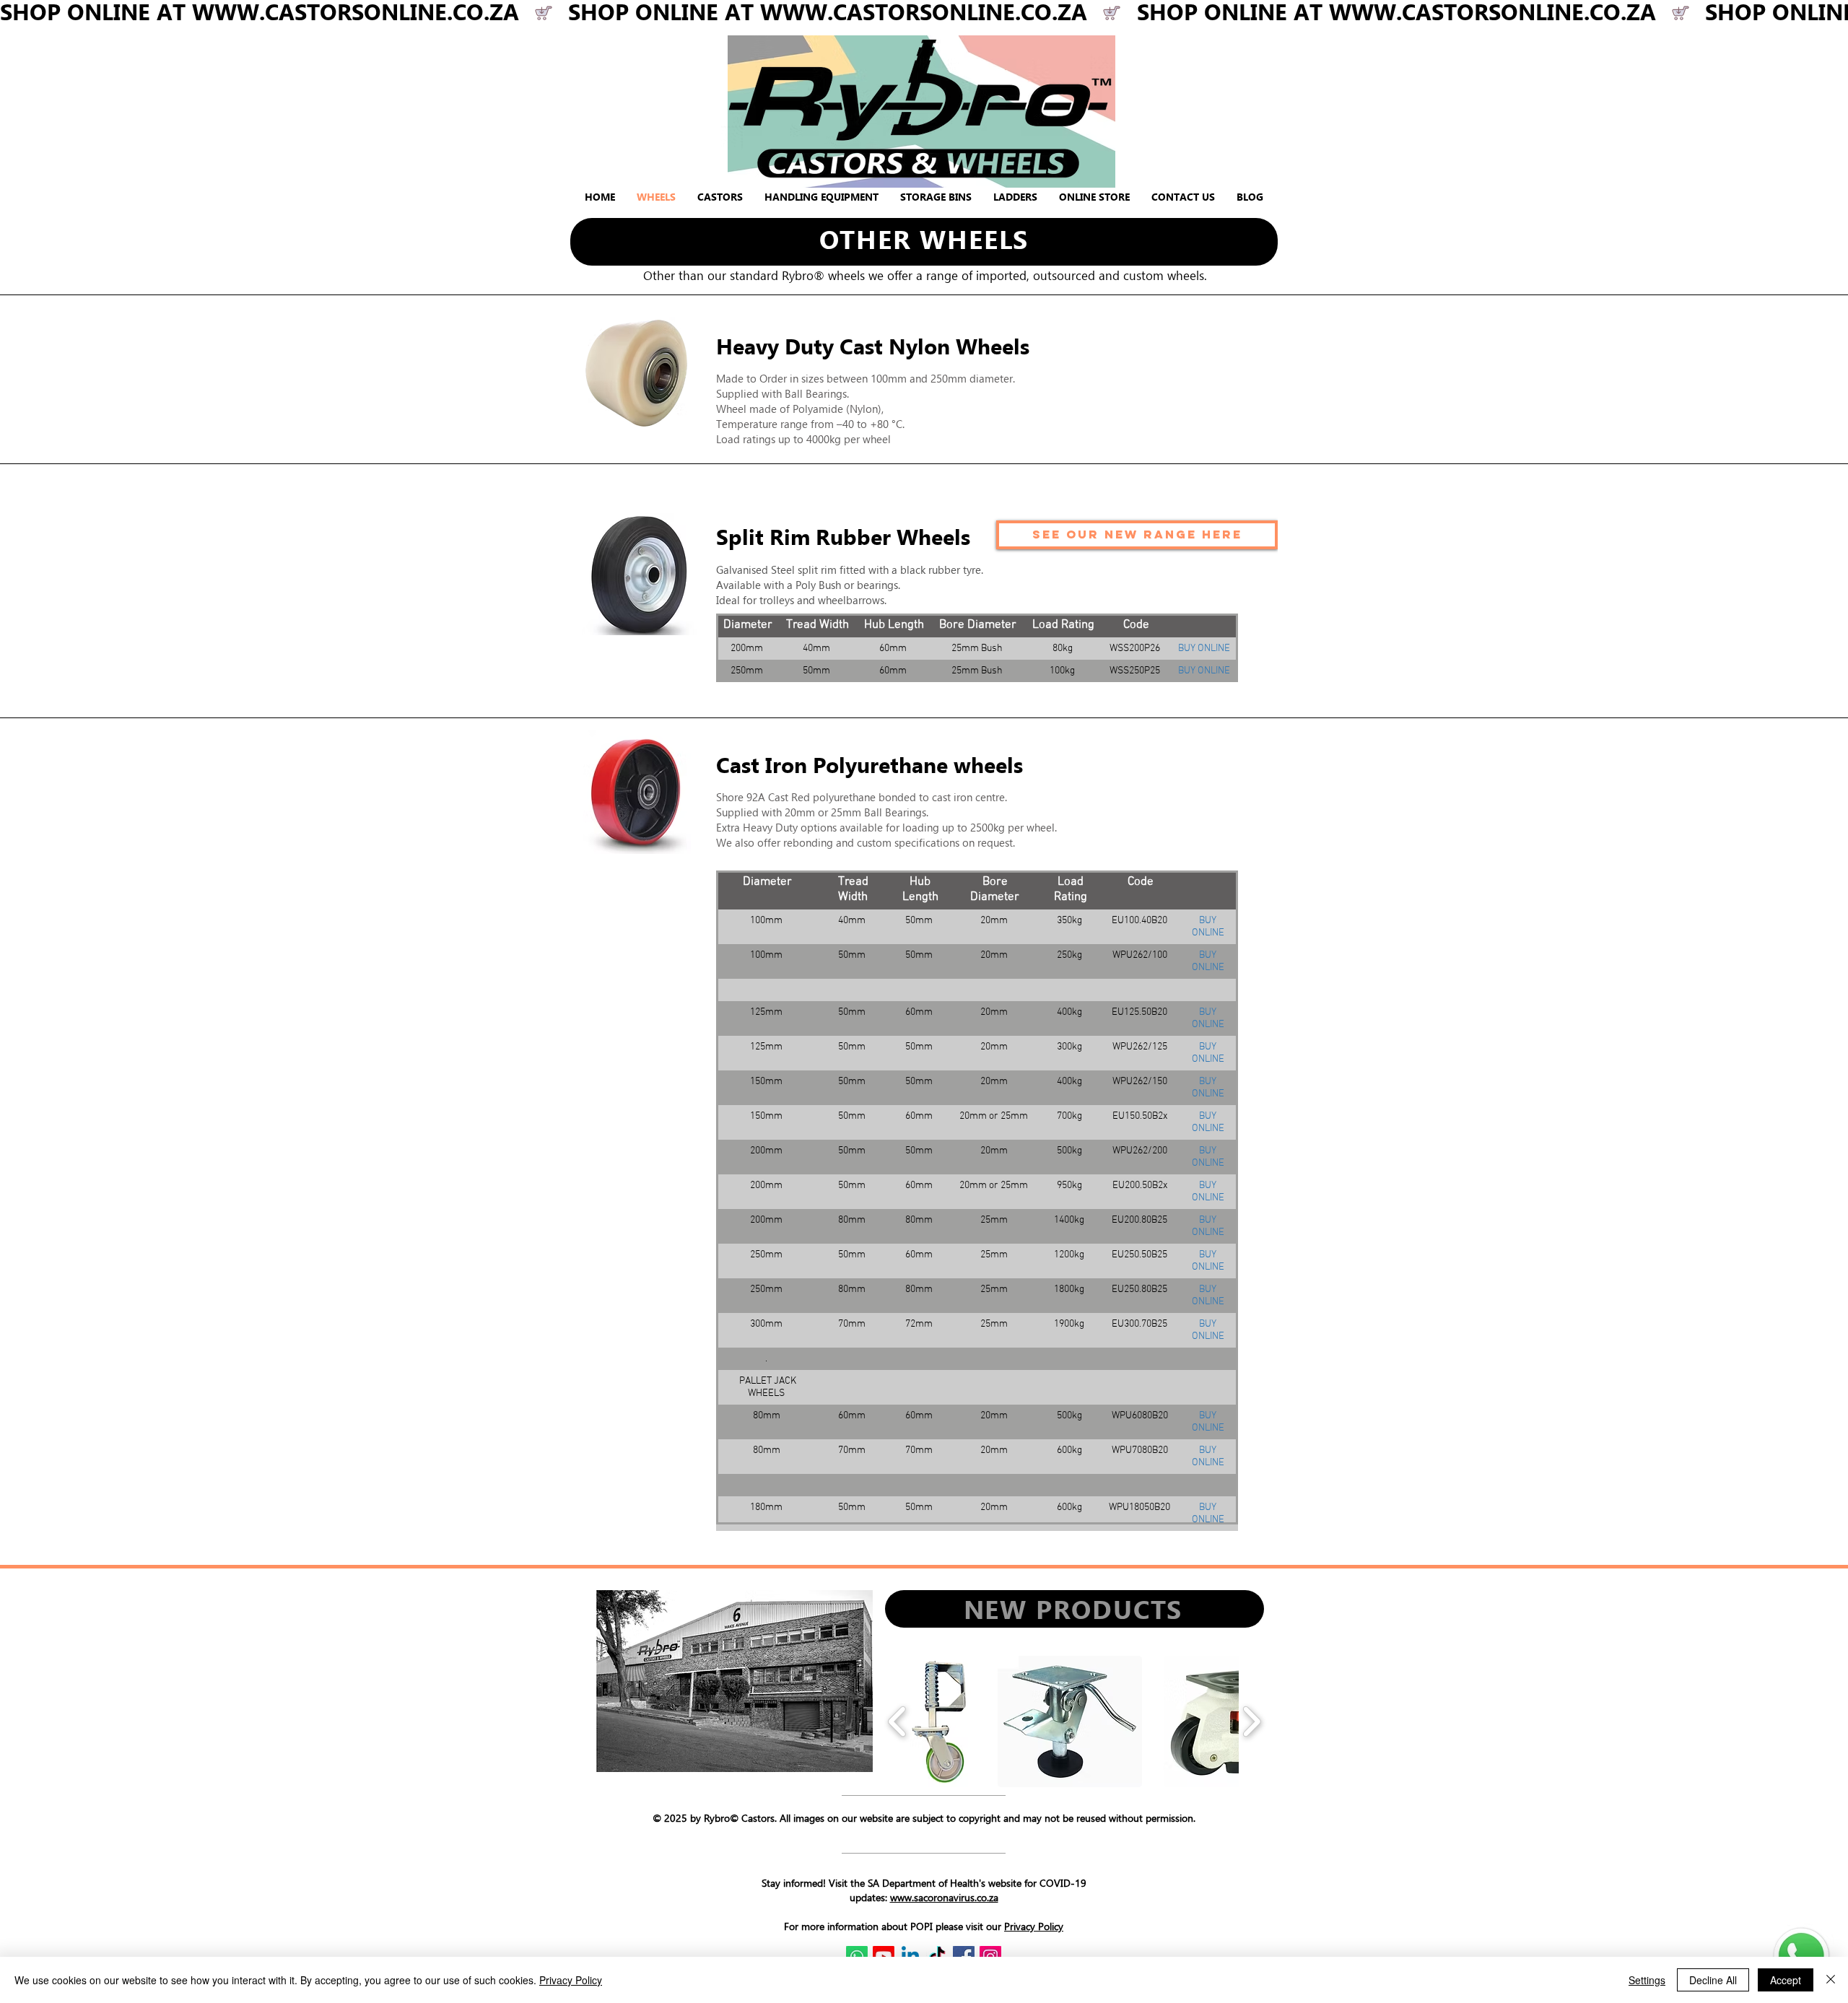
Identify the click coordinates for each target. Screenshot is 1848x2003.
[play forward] (1251, 1721)
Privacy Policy (1034, 1926)
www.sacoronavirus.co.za (944, 1897)
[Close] (1831, 1980)
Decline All (1713, 1980)
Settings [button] (1647, 1980)
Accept (1786, 1980)
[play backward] (898, 1721)
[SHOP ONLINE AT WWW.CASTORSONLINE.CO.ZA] (924, 13)
